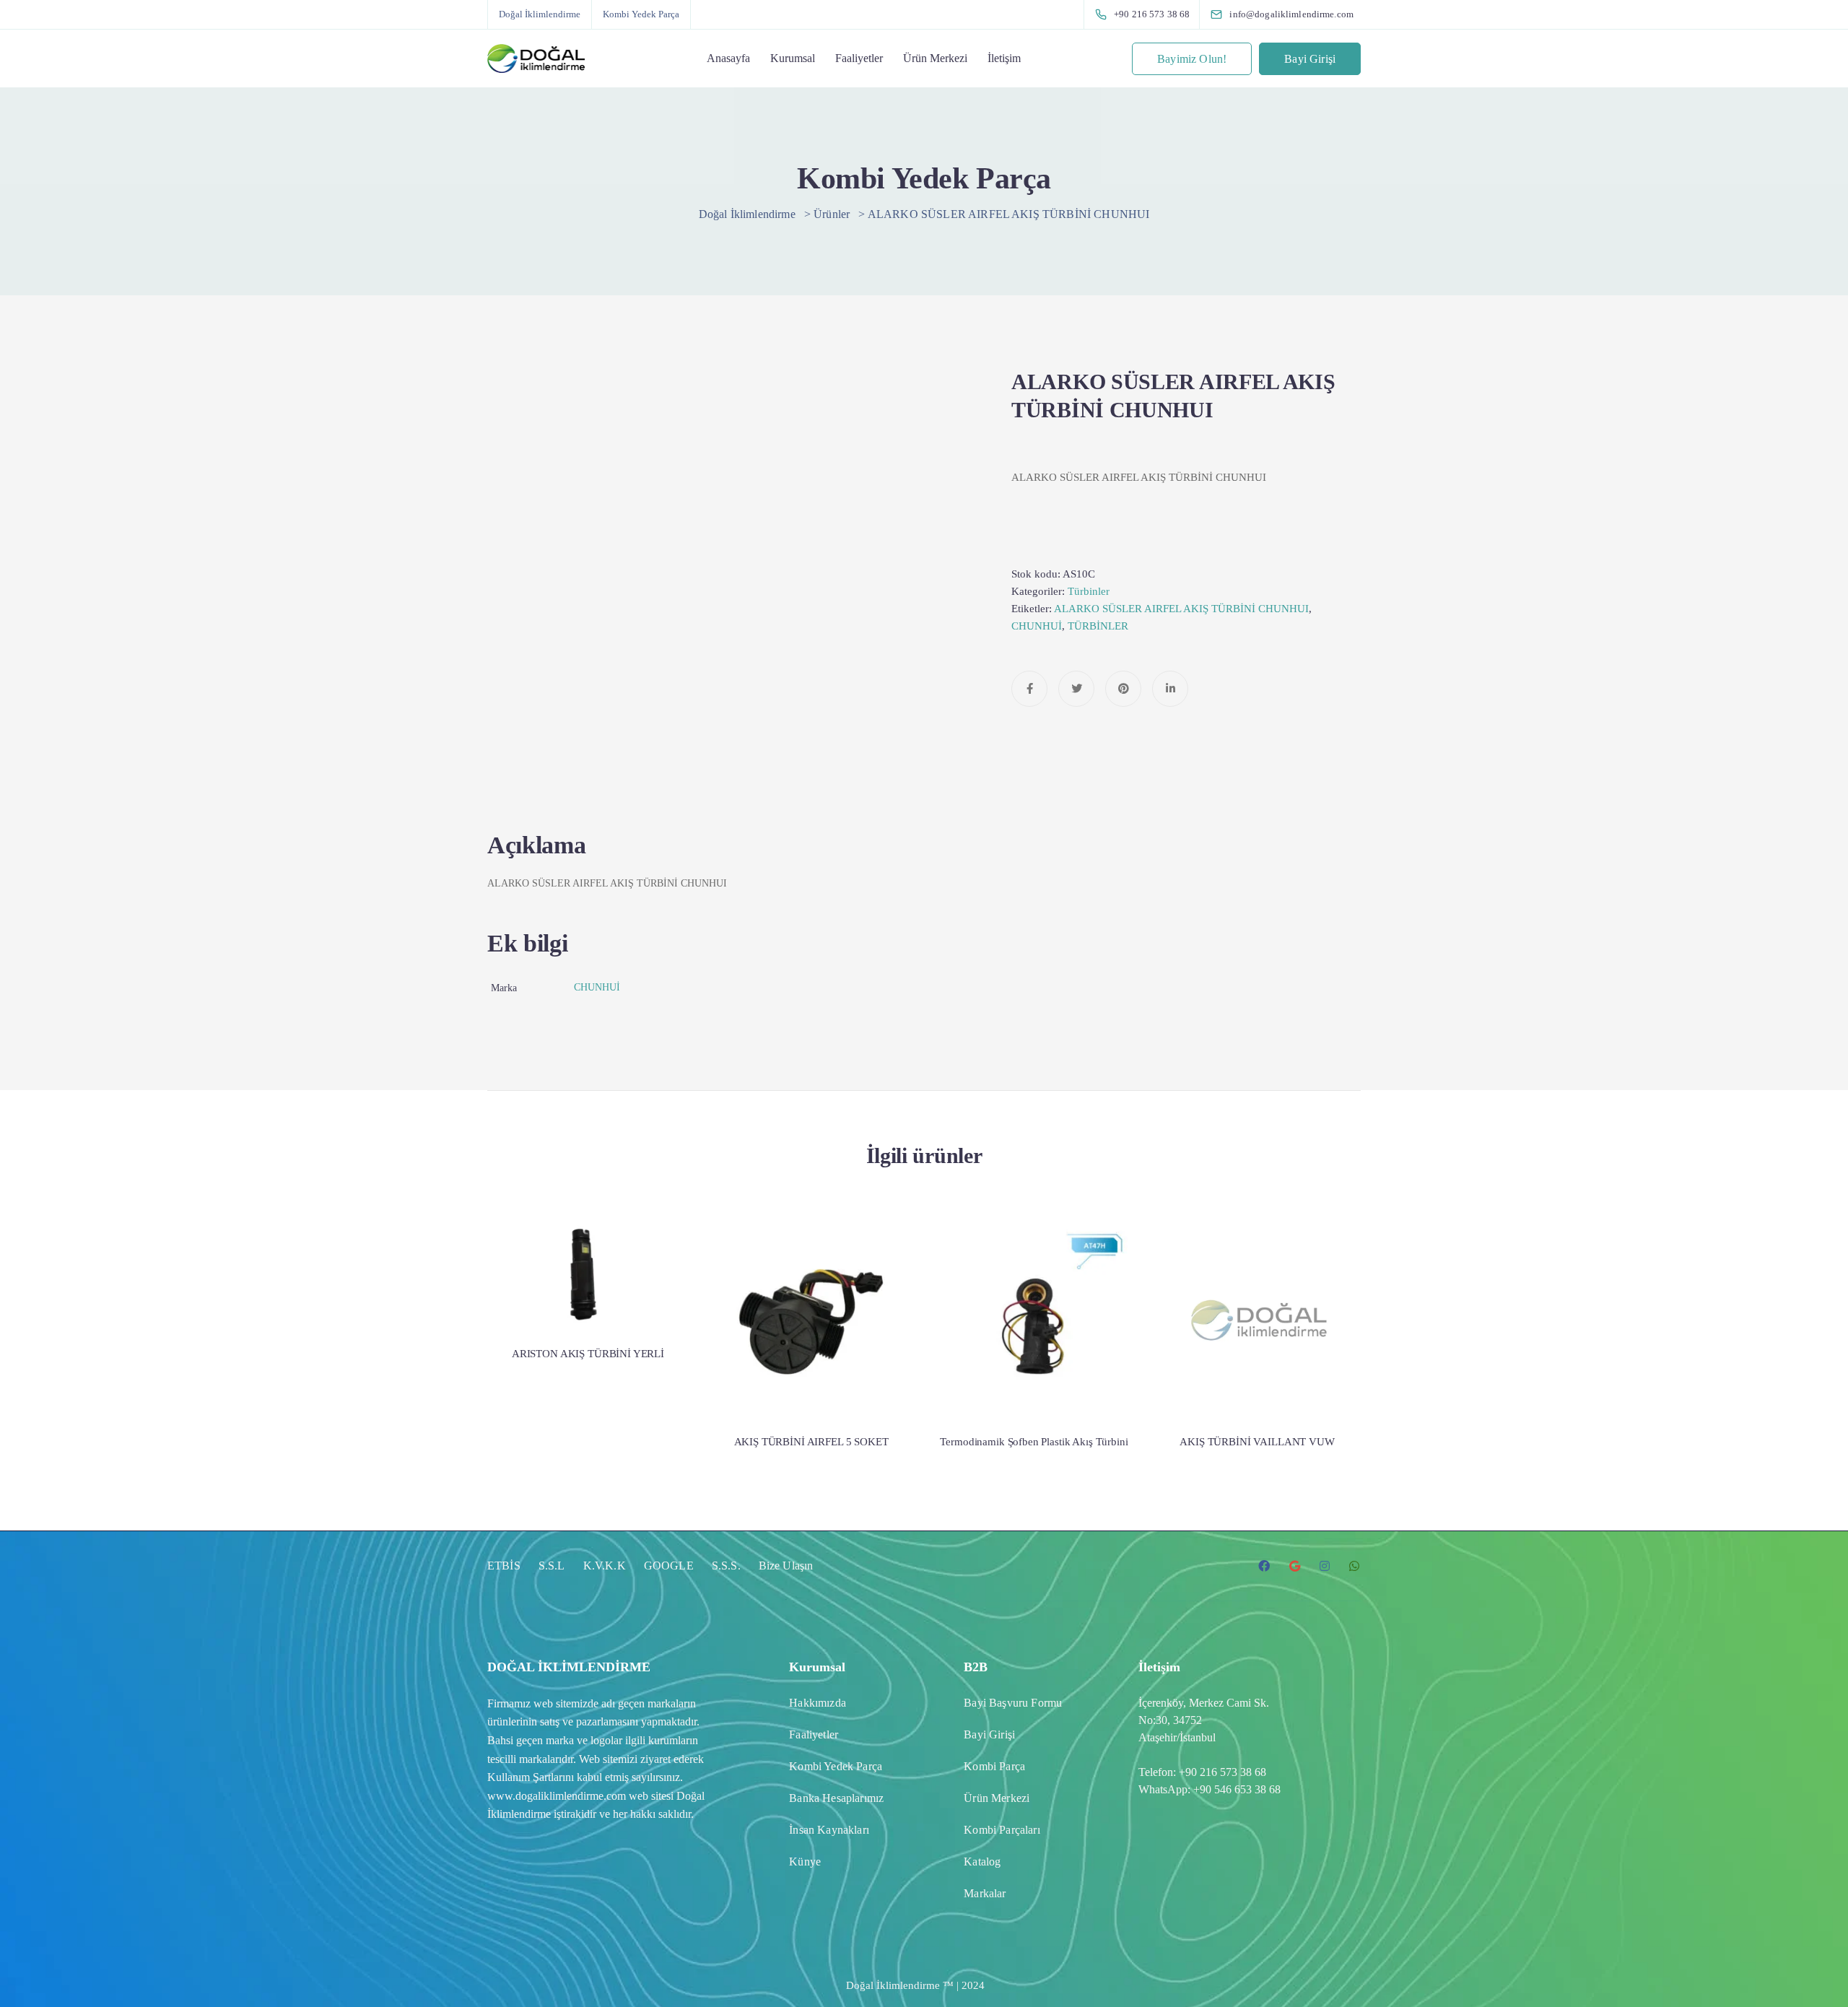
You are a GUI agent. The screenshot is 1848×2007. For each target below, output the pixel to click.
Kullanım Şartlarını (531, 1777)
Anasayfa (728, 58)
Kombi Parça (994, 1766)
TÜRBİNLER (1098, 626)
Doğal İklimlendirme (540, 14)
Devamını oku (588, 1275)
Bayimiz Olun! (1192, 59)
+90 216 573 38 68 (1222, 1772)
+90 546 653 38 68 (1237, 1789)
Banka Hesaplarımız (836, 1798)
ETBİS (504, 1566)
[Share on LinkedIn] (1170, 689)
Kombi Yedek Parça (641, 14)
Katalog (982, 1862)
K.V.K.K (605, 1566)
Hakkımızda (818, 1703)
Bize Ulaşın (786, 1566)
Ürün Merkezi (935, 58)
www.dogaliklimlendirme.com (557, 1796)
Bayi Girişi (1310, 59)
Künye (805, 1862)
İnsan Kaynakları (829, 1830)
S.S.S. (726, 1566)
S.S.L (552, 1566)
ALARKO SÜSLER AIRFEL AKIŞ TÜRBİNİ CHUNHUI (1181, 609)
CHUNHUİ (1037, 626)
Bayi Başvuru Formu (1013, 1703)
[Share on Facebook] (1029, 689)
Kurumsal (793, 58)
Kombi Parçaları (1002, 1830)
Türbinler (1089, 591)
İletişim (1004, 58)
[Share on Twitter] (1076, 689)
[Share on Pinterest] (1123, 689)
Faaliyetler (859, 58)
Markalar (985, 1893)
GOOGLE (669, 1566)
